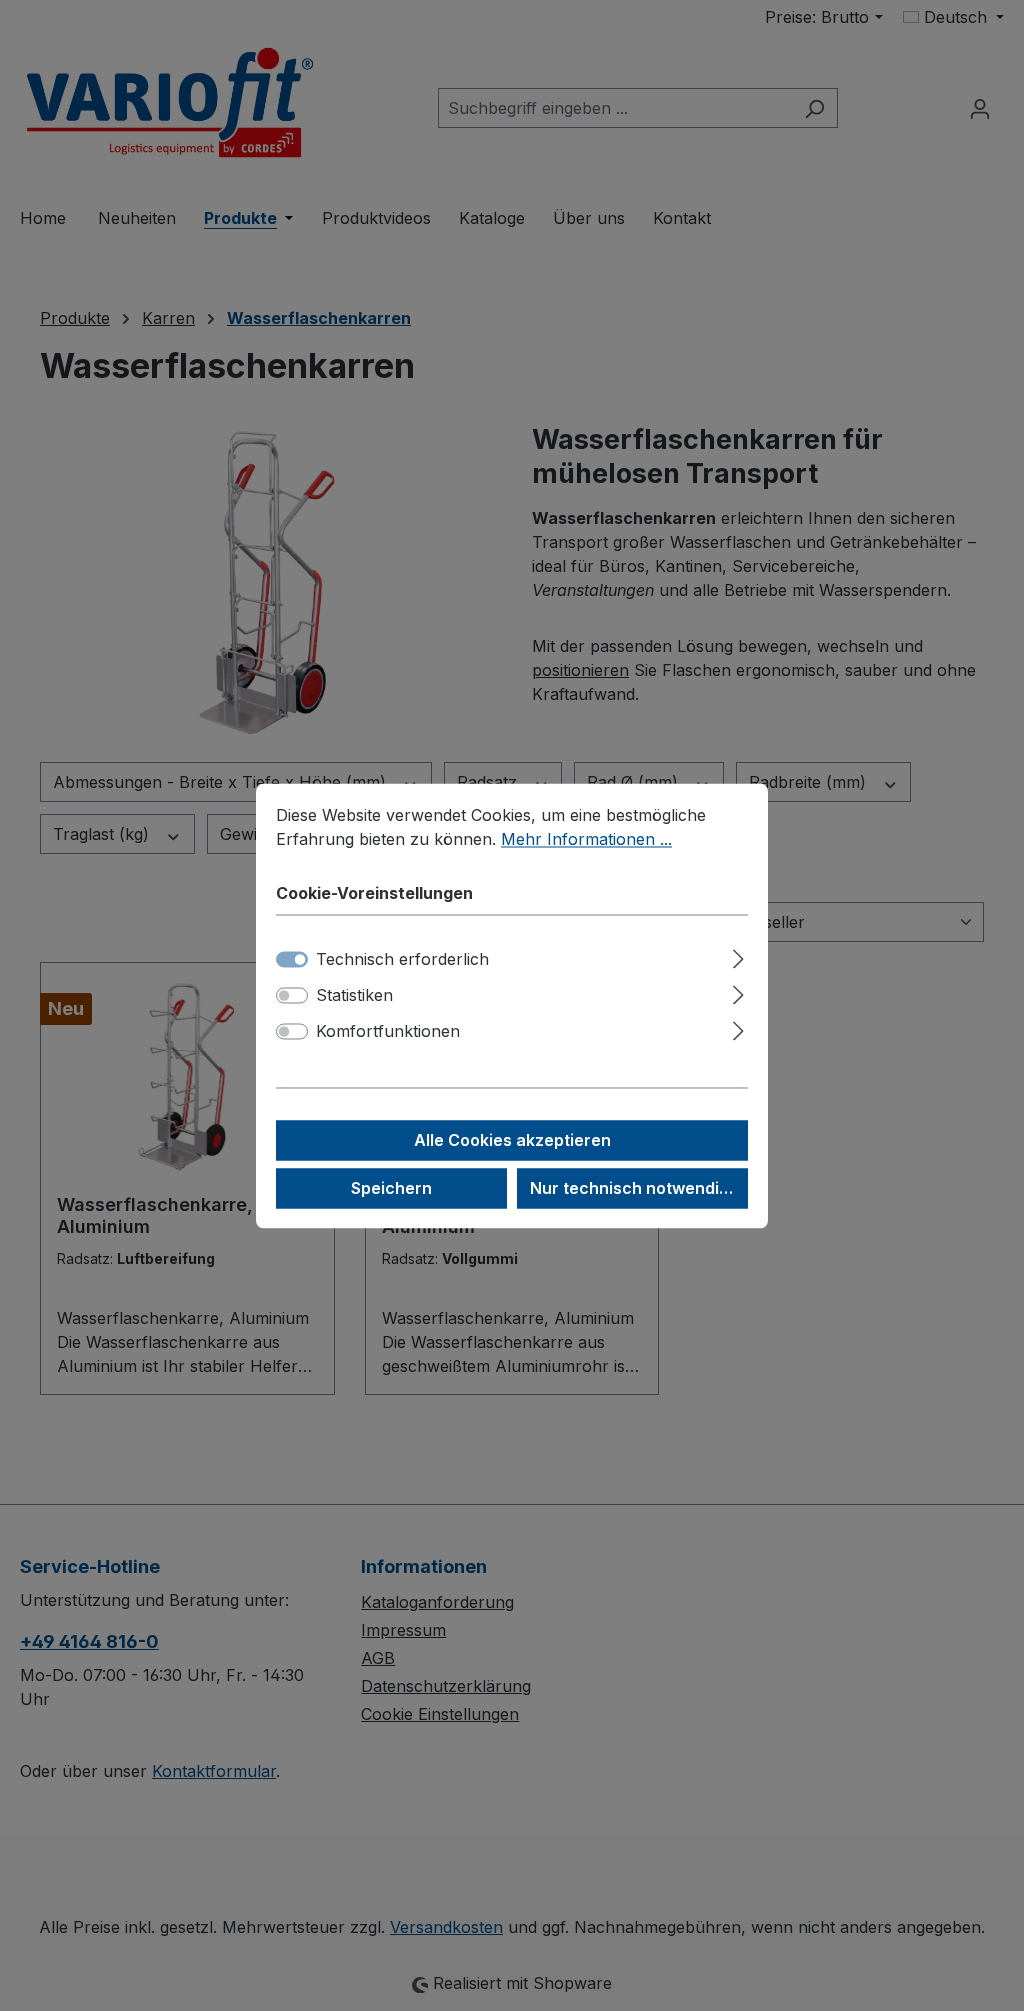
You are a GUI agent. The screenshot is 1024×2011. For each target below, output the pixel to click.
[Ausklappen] (738, 955)
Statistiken (354, 995)
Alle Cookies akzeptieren (512, 1140)
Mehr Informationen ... (586, 839)
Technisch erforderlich (402, 959)
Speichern (391, 1188)
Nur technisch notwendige (634, 1188)
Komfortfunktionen (388, 1031)
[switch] (292, 995)
